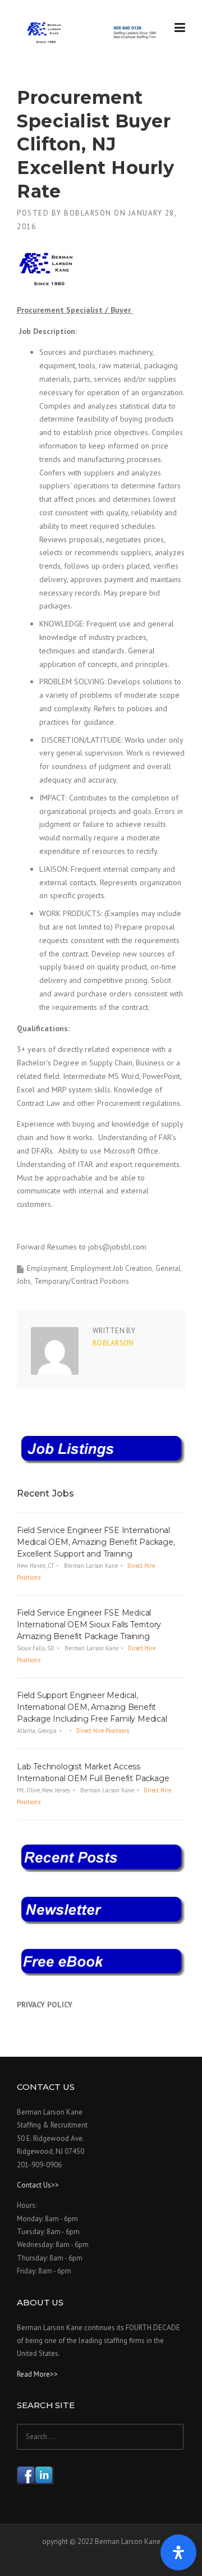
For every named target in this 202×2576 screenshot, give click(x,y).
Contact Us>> (38, 2185)
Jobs (24, 1281)
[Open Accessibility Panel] (178, 2552)
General (168, 1268)
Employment (47, 1268)
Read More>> (37, 2374)
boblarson (88, 213)
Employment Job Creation (111, 1268)
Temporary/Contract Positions (82, 1281)
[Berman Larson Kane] (93, 33)
